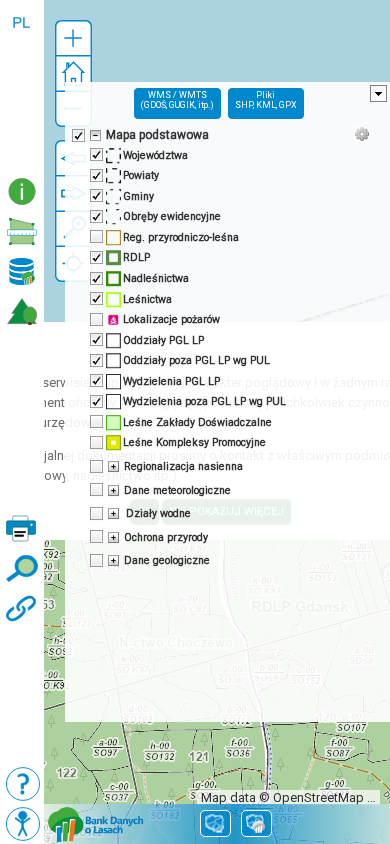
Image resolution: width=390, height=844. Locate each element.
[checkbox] (77, 134)
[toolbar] (22, 86)
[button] (73, 38)
